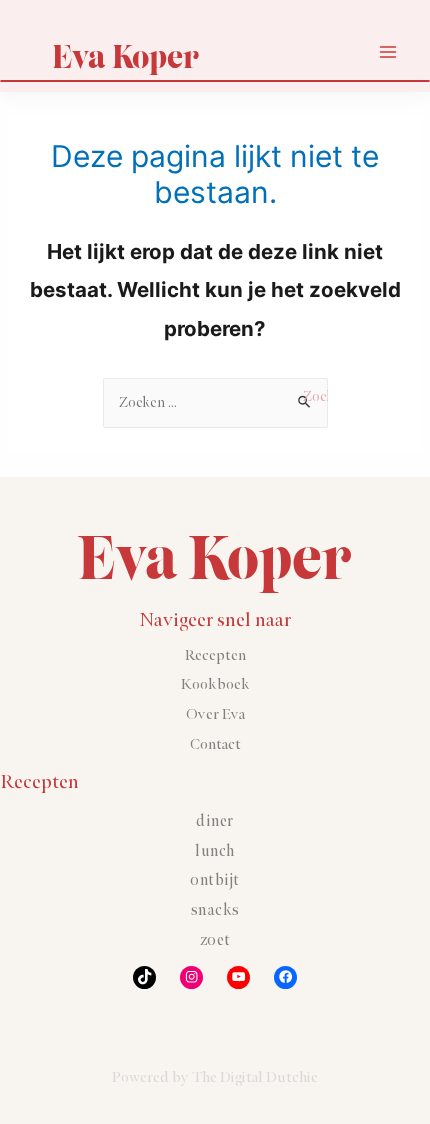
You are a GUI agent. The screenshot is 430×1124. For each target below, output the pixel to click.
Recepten (215, 655)
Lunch (215, 851)
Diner (215, 821)
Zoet (215, 940)
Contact (215, 744)
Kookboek (215, 684)
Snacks (215, 910)
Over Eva (215, 714)
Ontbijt (215, 880)
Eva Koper (125, 56)
